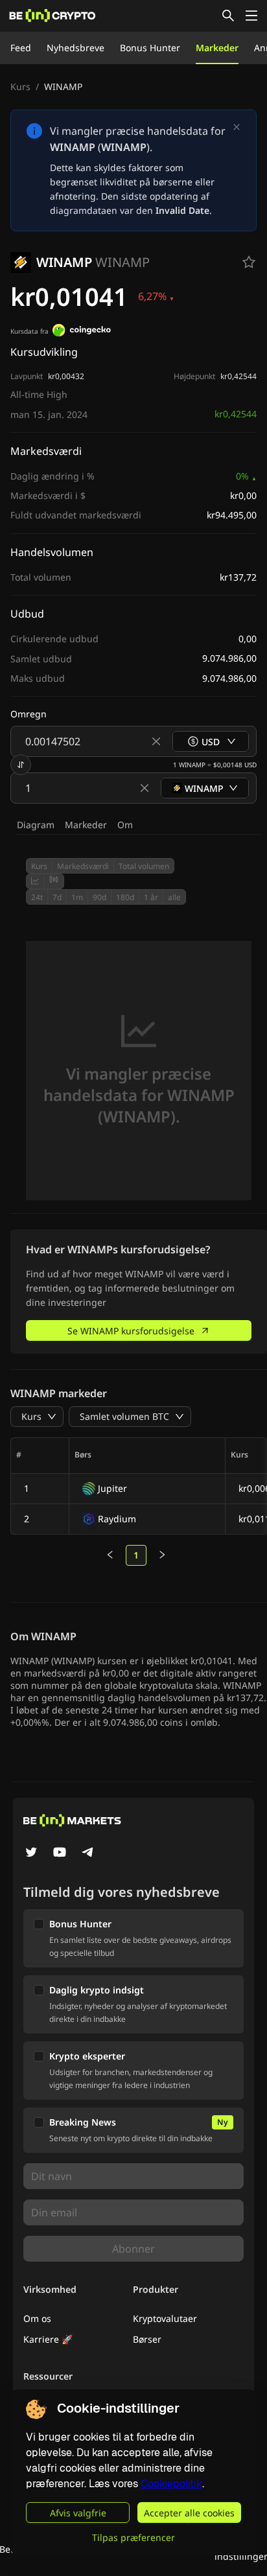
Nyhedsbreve (75, 48)
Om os (37, 2318)
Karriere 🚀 (48, 2339)
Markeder (217, 48)
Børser (147, 2339)
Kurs (20, 87)
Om (125, 825)
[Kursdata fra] (82, 332)
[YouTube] (60, 1853)
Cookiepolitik (171, 2484)
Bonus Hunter (150, 48)
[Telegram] (88, 1853)
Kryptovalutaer (165, 2318)
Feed (21, 48)
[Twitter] (31, 1853)
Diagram (36, 825)
